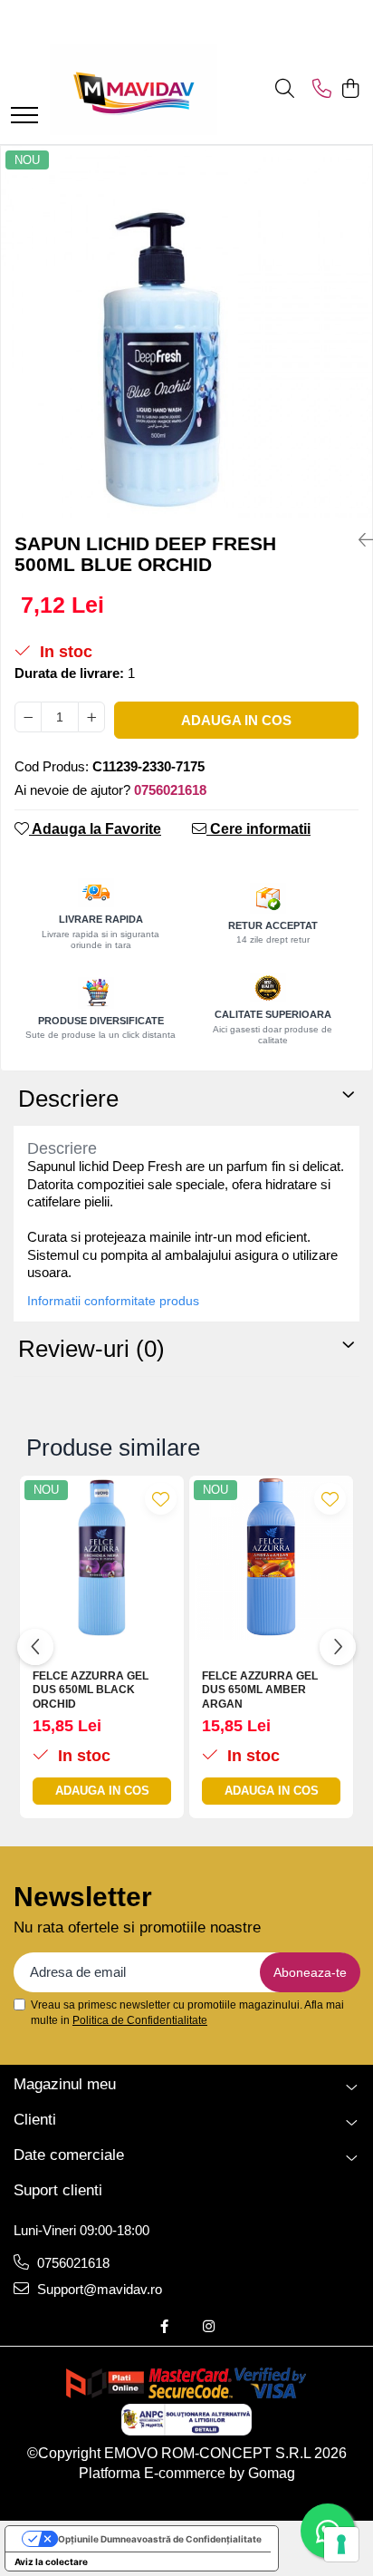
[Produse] (24, 116)
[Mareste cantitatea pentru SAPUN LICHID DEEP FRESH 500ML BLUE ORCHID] (91, 717)
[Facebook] (164, 2326)
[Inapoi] (359, 540)
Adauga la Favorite (95, 829)
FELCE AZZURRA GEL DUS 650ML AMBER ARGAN (260, 1690)
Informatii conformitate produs (113, 1301)
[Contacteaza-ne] (322, 90)
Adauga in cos (236, 720)
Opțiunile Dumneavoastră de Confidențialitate (160, 2539)
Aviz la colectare (51, 2561)
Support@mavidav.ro (98, 2289)
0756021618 (72, 2263)
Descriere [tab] (68, 1099)
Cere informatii (258, 829)
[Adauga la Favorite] (161, 1499)
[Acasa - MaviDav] (134, 90)
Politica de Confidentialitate (140, 2020)
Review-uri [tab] (91, 1349)
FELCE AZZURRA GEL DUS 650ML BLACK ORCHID (91, 1690)
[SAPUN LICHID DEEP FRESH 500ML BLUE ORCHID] (186, 332)
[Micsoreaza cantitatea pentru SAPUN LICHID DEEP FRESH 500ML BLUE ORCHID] (28, 717)
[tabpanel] (186, 332)
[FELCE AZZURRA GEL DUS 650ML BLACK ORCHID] (102, 1558)
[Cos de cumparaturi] (350, 90)
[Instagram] (209, 2326)
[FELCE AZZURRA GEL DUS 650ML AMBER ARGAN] (271, 1558)
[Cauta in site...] (285, 90)
